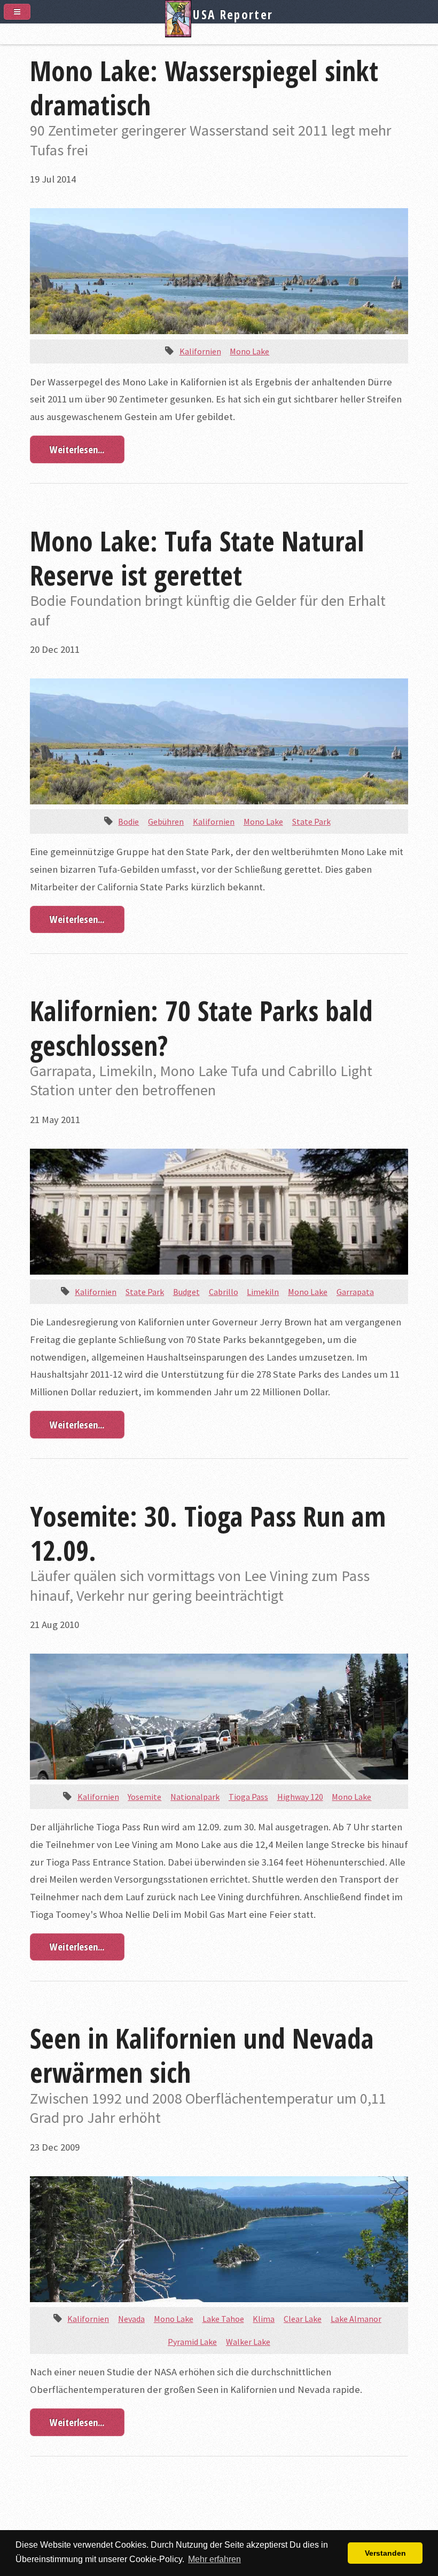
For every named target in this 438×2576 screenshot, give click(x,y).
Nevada (131, 2319)
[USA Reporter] (219, 33)
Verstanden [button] (385, 2553)
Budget (186, 1292)
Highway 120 (300, 1797)
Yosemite (144, 1797)
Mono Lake (249, 351)
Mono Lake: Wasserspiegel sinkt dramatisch (204, 88)
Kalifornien (200, 351)
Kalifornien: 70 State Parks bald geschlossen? (201, 1028)
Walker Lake (248, 2342)
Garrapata (355, 1292)
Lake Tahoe (223, 2319)
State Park (311, 821)
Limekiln (263, 1292)
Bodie (128, 821)
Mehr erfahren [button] (214, 2559)
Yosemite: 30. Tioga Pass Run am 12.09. (208, 1533)
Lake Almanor (356, 2319)
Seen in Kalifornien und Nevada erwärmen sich (202, 2055)
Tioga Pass (248, 1797)
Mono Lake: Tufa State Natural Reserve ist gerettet (197, 558)
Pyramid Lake (192, 2342)
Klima (264, 2319)
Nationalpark (195, 1797)
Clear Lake (303, 2319)
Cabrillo (224, 1292)
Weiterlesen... (77, 449)
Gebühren (166, 821)
